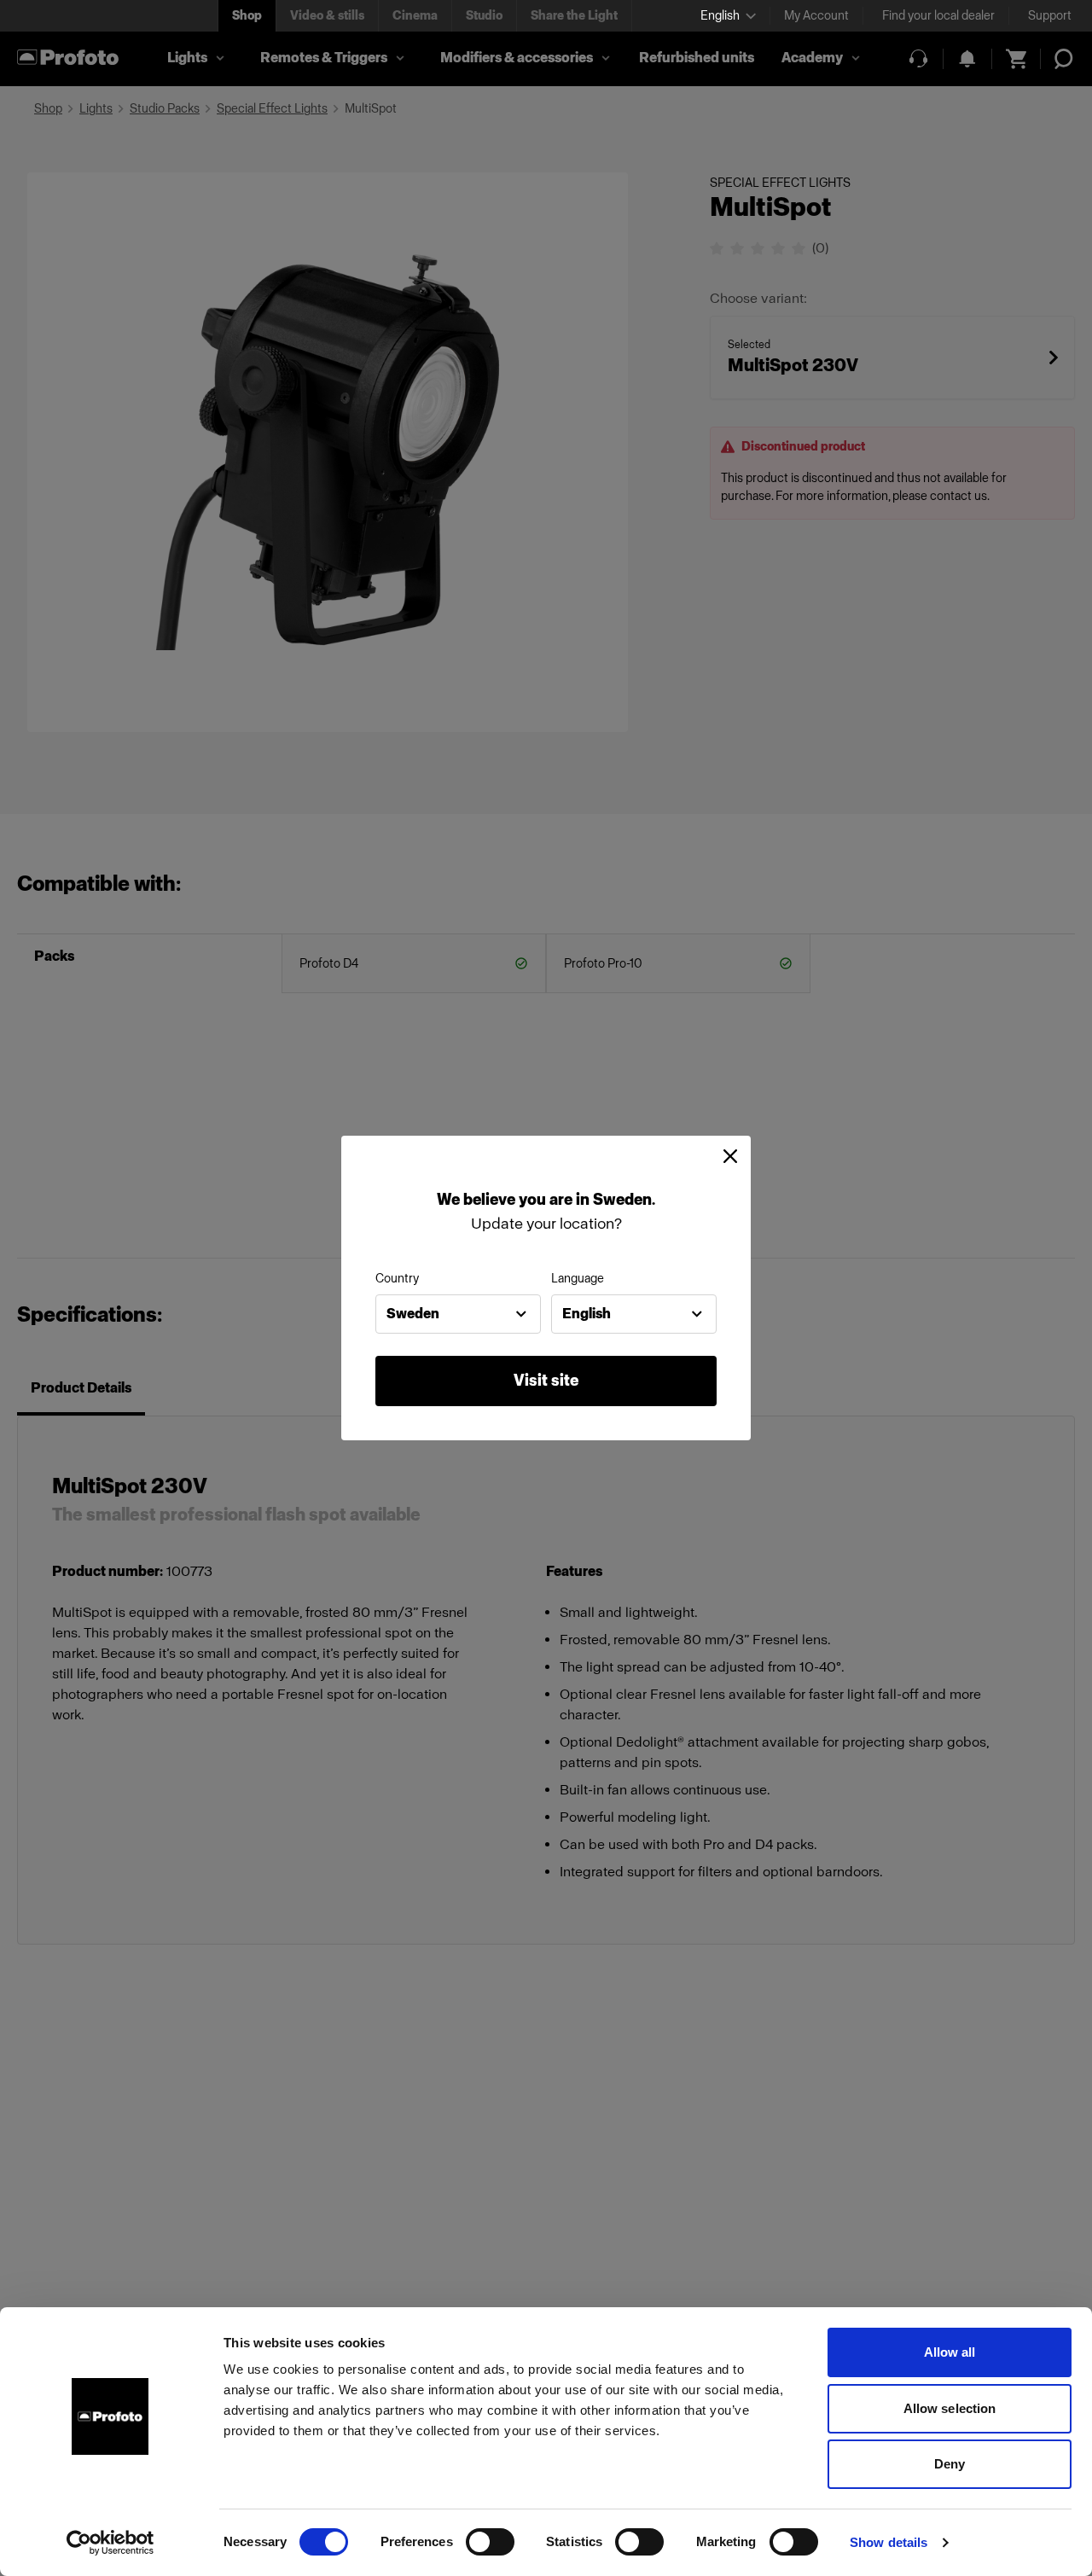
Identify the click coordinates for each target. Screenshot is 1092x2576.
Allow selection (950, 2408)
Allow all (950, 2352)
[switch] (490, 2542)
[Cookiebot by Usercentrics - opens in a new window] (110, 2543)
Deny (950, 2464)
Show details (889, 2542)
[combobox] (458, 1314)
